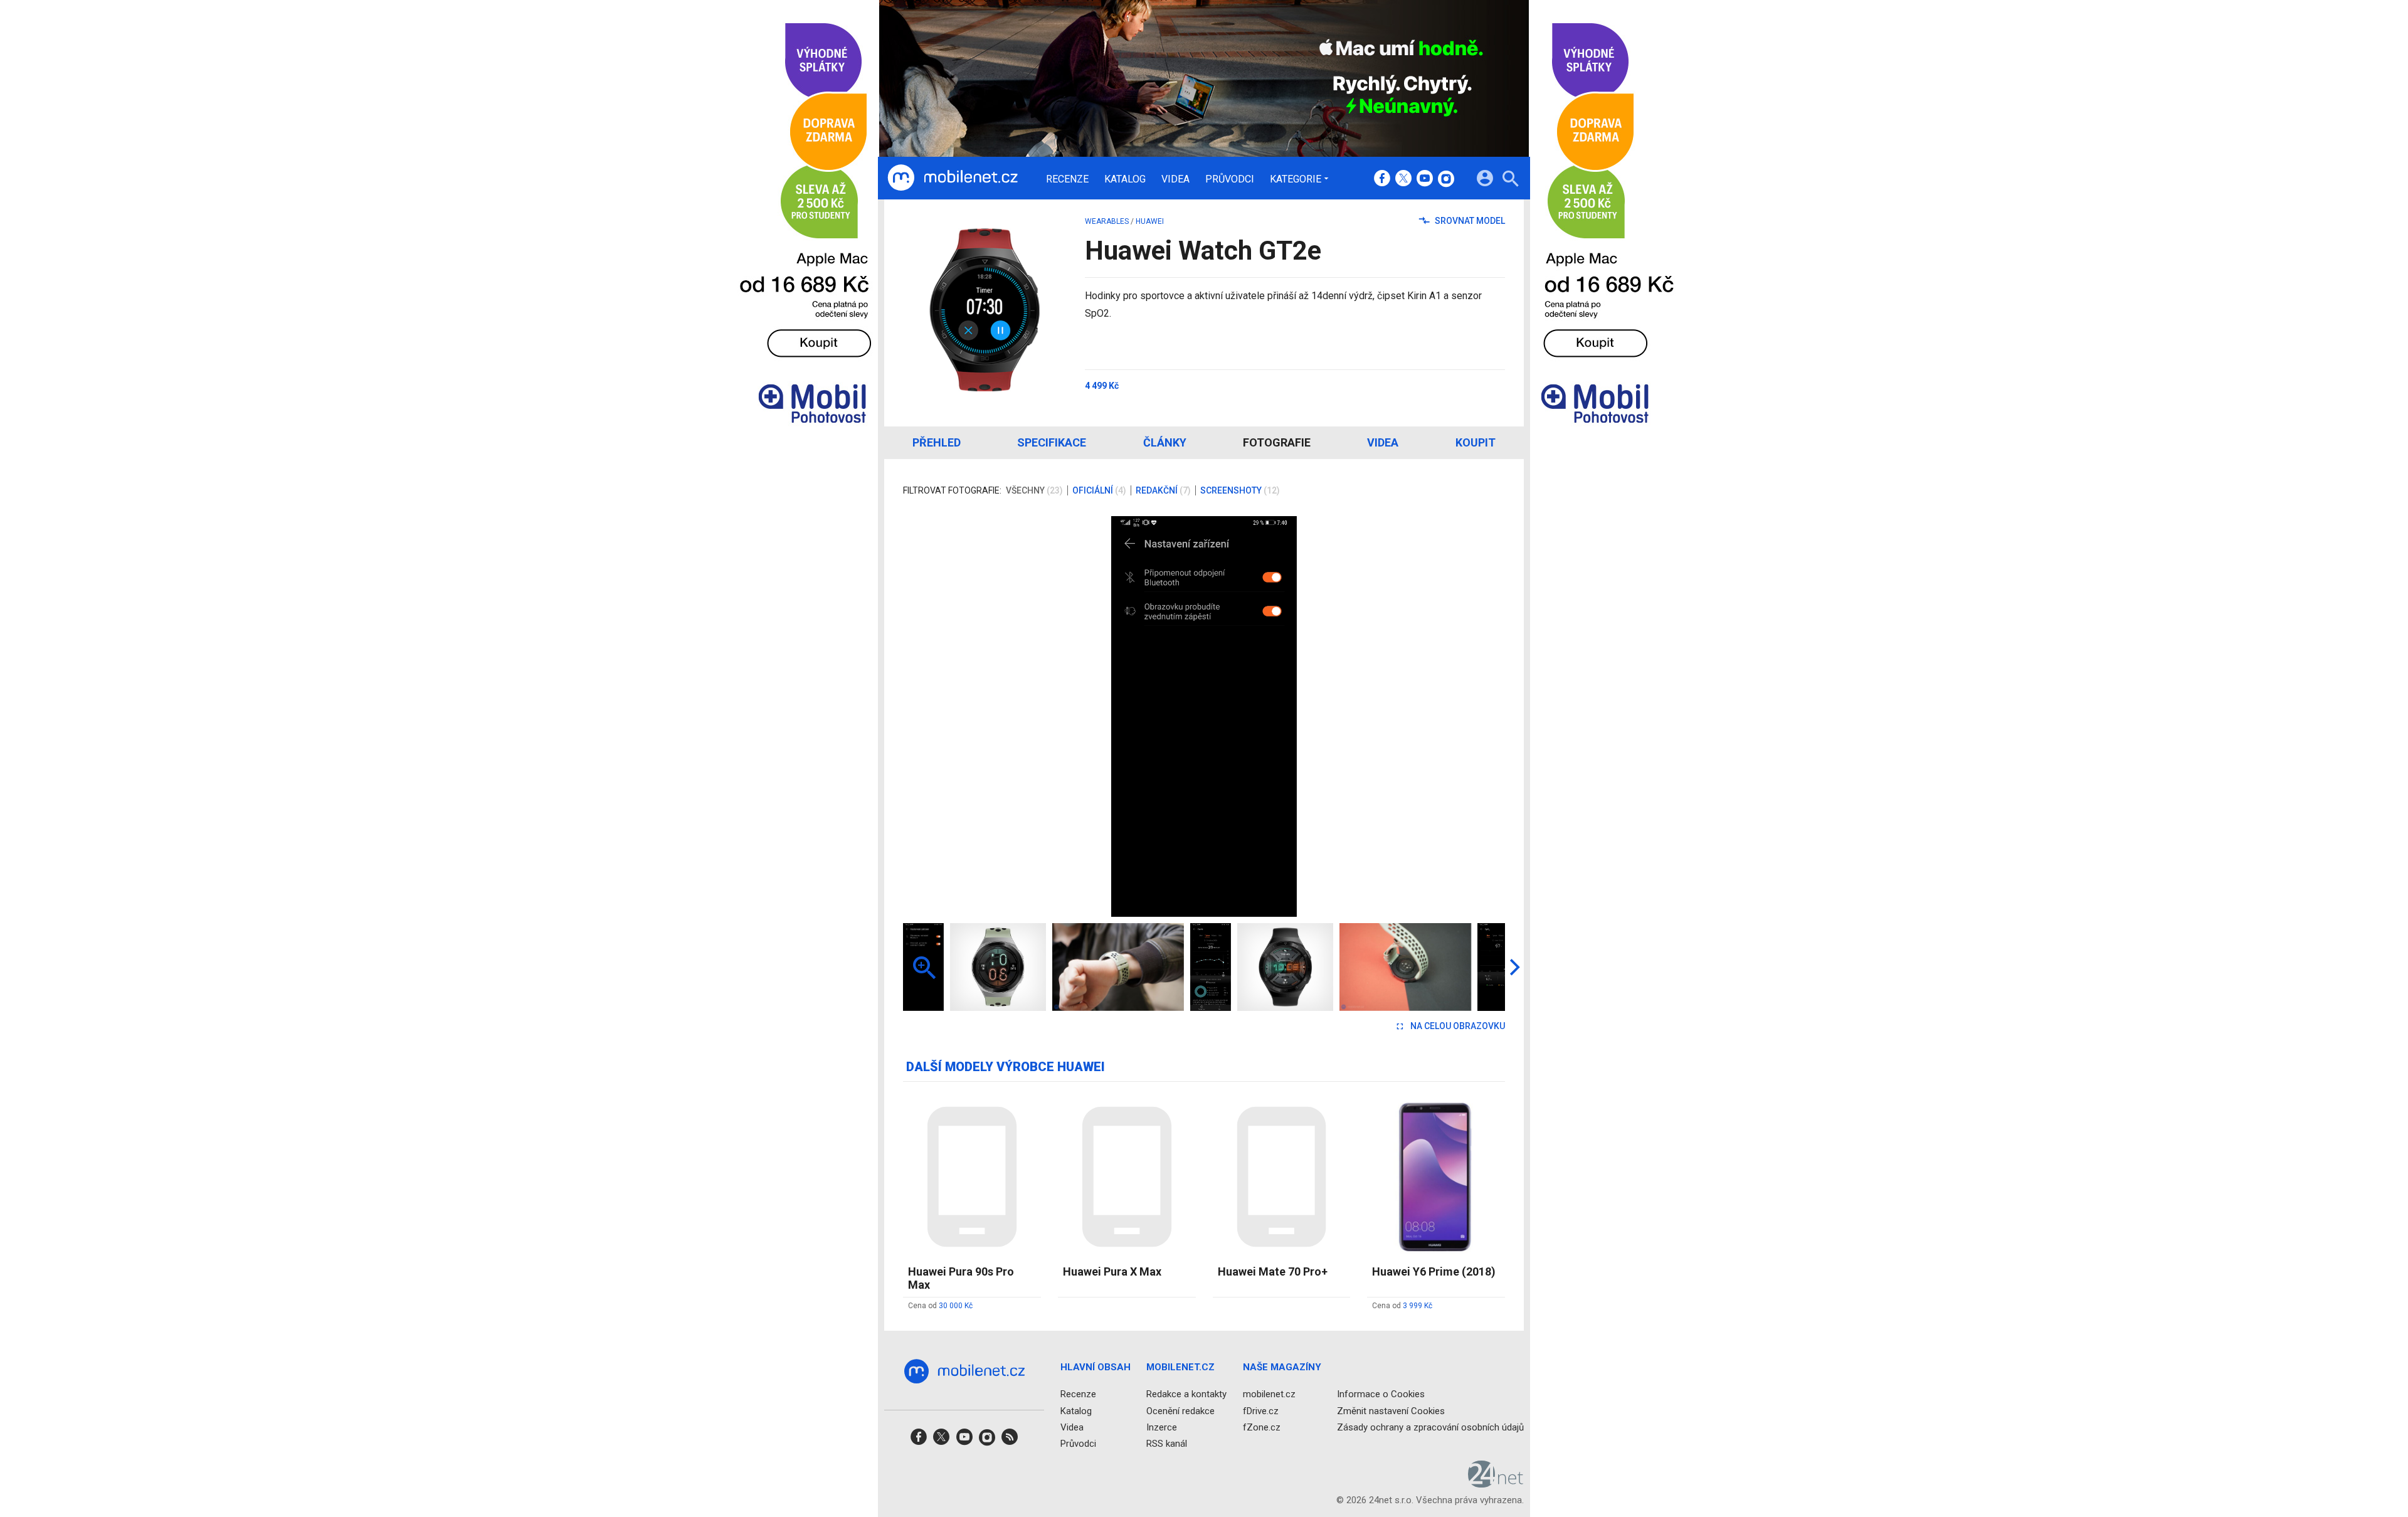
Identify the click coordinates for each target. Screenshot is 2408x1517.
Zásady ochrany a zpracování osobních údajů (1430, 1427)
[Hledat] (1510, 180)
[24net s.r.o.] (1496, 1483)
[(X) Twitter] (1403, 179)
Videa (1175, 179)
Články (1165, 442)
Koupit (1476, 442)
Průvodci (1230, 179)
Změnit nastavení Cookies (1391, 1410)
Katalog (1125, 179)
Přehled (937, 442)
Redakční (1163, 490)
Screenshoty (1240, 490)
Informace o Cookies (1381, 1394)
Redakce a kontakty (1186, 1394)
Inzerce (1162, 1427)
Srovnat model (1469, 221)
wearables (1107, 221)
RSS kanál (1167, 1444)
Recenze (1067, 179)
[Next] (1455, 716)
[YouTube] (1425, 179)
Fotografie (1277, 442)
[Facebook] (1382, 179)
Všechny (1034, 490)
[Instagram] (1446, 179)
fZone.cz (1262, 1427)
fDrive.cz (1261, 1410)
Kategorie (1296, 179)
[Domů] (953, 178)
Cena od (940, 1306)
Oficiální (1099, 490)
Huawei (1150, 221)
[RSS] (1010, 1441)
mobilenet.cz (1269, 1394)
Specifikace (1052, 442)
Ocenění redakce (1180, 1410)
